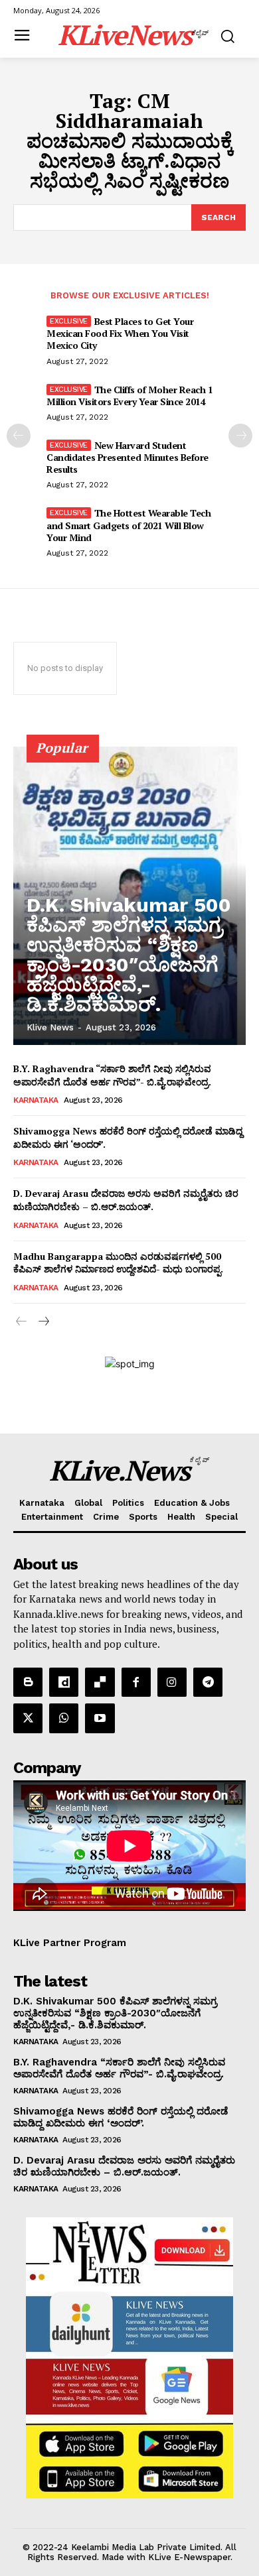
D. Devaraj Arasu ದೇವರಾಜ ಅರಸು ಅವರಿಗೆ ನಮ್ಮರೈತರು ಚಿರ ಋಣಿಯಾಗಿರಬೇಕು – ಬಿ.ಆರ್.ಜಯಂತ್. (126, 1200)
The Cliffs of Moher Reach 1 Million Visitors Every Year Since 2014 (129, 396)
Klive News (50, 1027)
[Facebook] (136, 1682)
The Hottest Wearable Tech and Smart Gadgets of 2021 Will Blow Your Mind (129, 525)
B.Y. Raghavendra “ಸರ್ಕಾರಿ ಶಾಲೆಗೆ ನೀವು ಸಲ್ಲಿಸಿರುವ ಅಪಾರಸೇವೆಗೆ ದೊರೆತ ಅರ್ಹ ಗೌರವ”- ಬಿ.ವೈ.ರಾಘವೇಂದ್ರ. (112, 1075)
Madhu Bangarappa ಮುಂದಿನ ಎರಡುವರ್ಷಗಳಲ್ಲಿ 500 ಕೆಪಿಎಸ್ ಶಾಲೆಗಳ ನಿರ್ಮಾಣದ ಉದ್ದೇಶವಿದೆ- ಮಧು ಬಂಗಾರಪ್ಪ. (118, 1263)
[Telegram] (208, 1682)
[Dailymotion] (64, 1682)
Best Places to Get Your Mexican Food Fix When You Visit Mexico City (120, 333)
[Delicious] (100, 1682)
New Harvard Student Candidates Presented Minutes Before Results (128, 457)
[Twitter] (28, 1718)
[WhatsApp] (64, 1718)
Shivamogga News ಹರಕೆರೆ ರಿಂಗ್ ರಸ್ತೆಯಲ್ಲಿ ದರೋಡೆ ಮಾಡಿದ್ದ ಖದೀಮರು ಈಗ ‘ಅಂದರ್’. (121, 2117)
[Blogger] (28, 1682)
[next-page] (240, 436)
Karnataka (36, 1100)
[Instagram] (172, 1682)
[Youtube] (100, 1718)
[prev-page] (19, 436)
